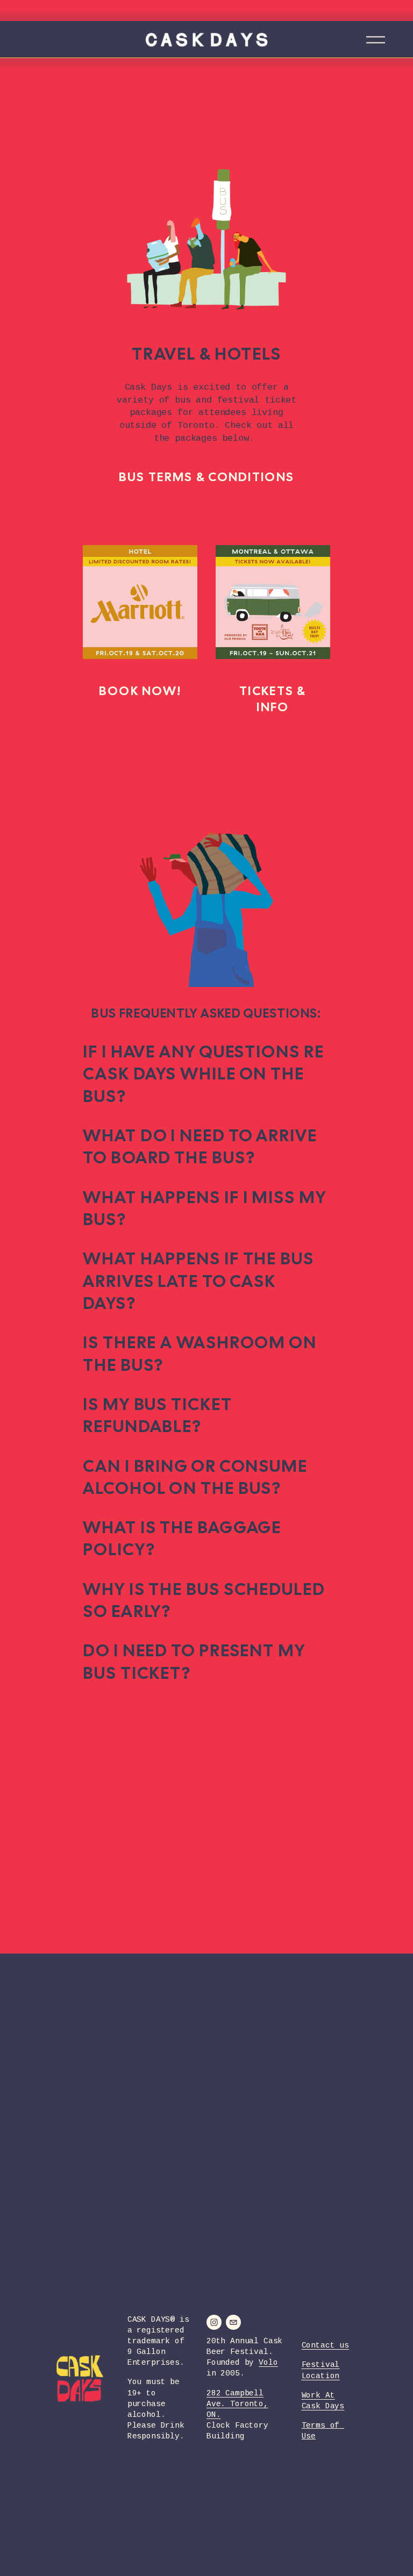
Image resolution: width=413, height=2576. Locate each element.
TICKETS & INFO (273, 699)
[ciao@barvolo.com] (233, 2322)
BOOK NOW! (140, 691)
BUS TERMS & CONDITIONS (206, 477)
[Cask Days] (214, 2322)
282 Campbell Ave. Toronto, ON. (237, 2405)
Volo (268, 2363)
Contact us (325, 2346)
